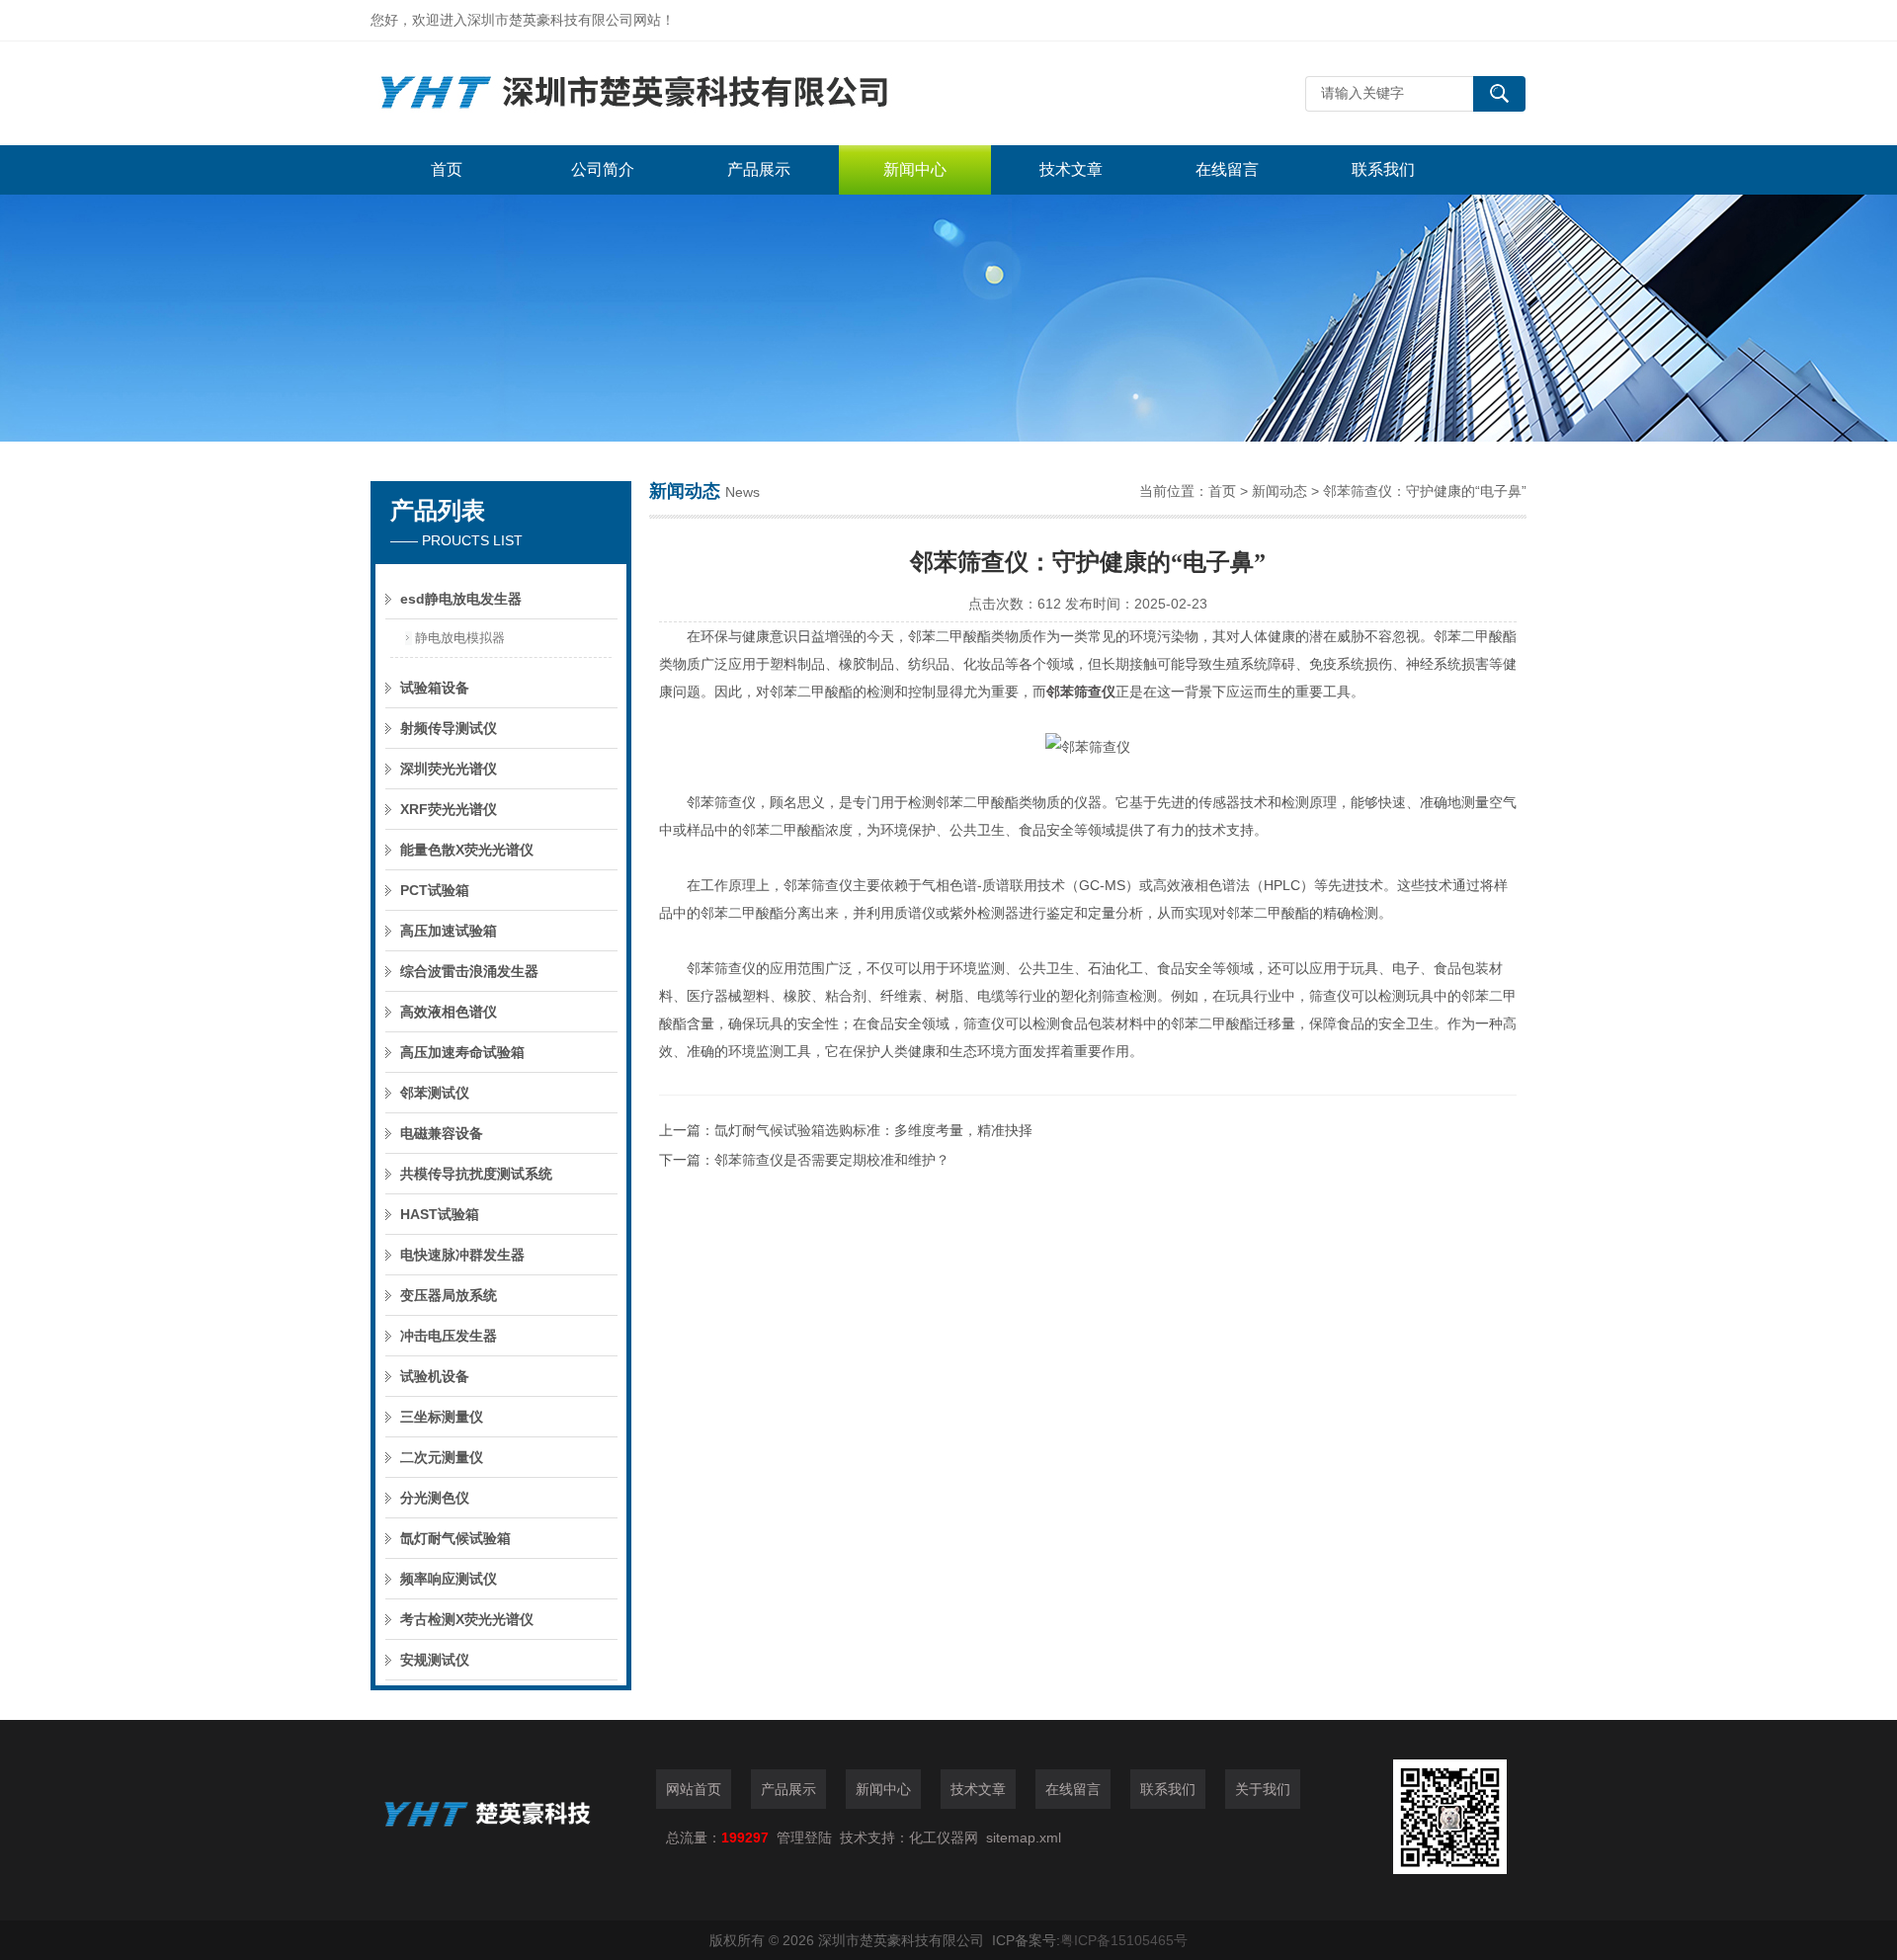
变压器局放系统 (449, 1295)
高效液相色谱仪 (449, 1012)
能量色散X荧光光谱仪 (467, 850)
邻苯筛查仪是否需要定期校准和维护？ (832, 1160)
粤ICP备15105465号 (1124, 1940)
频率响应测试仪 (449, 1579)
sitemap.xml (1024, 1837)
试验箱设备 (435, 688)
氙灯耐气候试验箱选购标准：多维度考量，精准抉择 (873, 1130)
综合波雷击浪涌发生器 (469, 971)
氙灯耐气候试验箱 (455, 1538)
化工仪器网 (944, 1837)
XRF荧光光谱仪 (449, 809)
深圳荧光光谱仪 (449, 769)
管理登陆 (804, 1837)
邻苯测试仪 (435, 1093)
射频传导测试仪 (449, 728)
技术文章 (1071, 169)
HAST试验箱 (440, 1214)
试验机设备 (435, 1376)
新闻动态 (1279, 491)
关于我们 (1263, 1789)
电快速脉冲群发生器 (462, 1255)
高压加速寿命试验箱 (462, 1052)
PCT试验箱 (435, 890)
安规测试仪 (435, 1660)
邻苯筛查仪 (1081, 692)
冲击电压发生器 (449, 1336)
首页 (447, 169)
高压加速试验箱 (449, 931)
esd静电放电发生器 (461, 599)
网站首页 (694, 1789)
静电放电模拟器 (460, 638)
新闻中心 (915, 169)
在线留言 (1227, 169)
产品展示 (759, 169)
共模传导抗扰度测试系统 (476, 1174)
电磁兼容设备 (442, 1133)
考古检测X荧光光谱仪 (467, 1619)
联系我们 (1383, 169)
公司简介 (603, 169)
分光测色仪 (435, 1498)
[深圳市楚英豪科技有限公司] (667, 93)
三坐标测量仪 (442, 1417)
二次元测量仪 (442, 1457)
